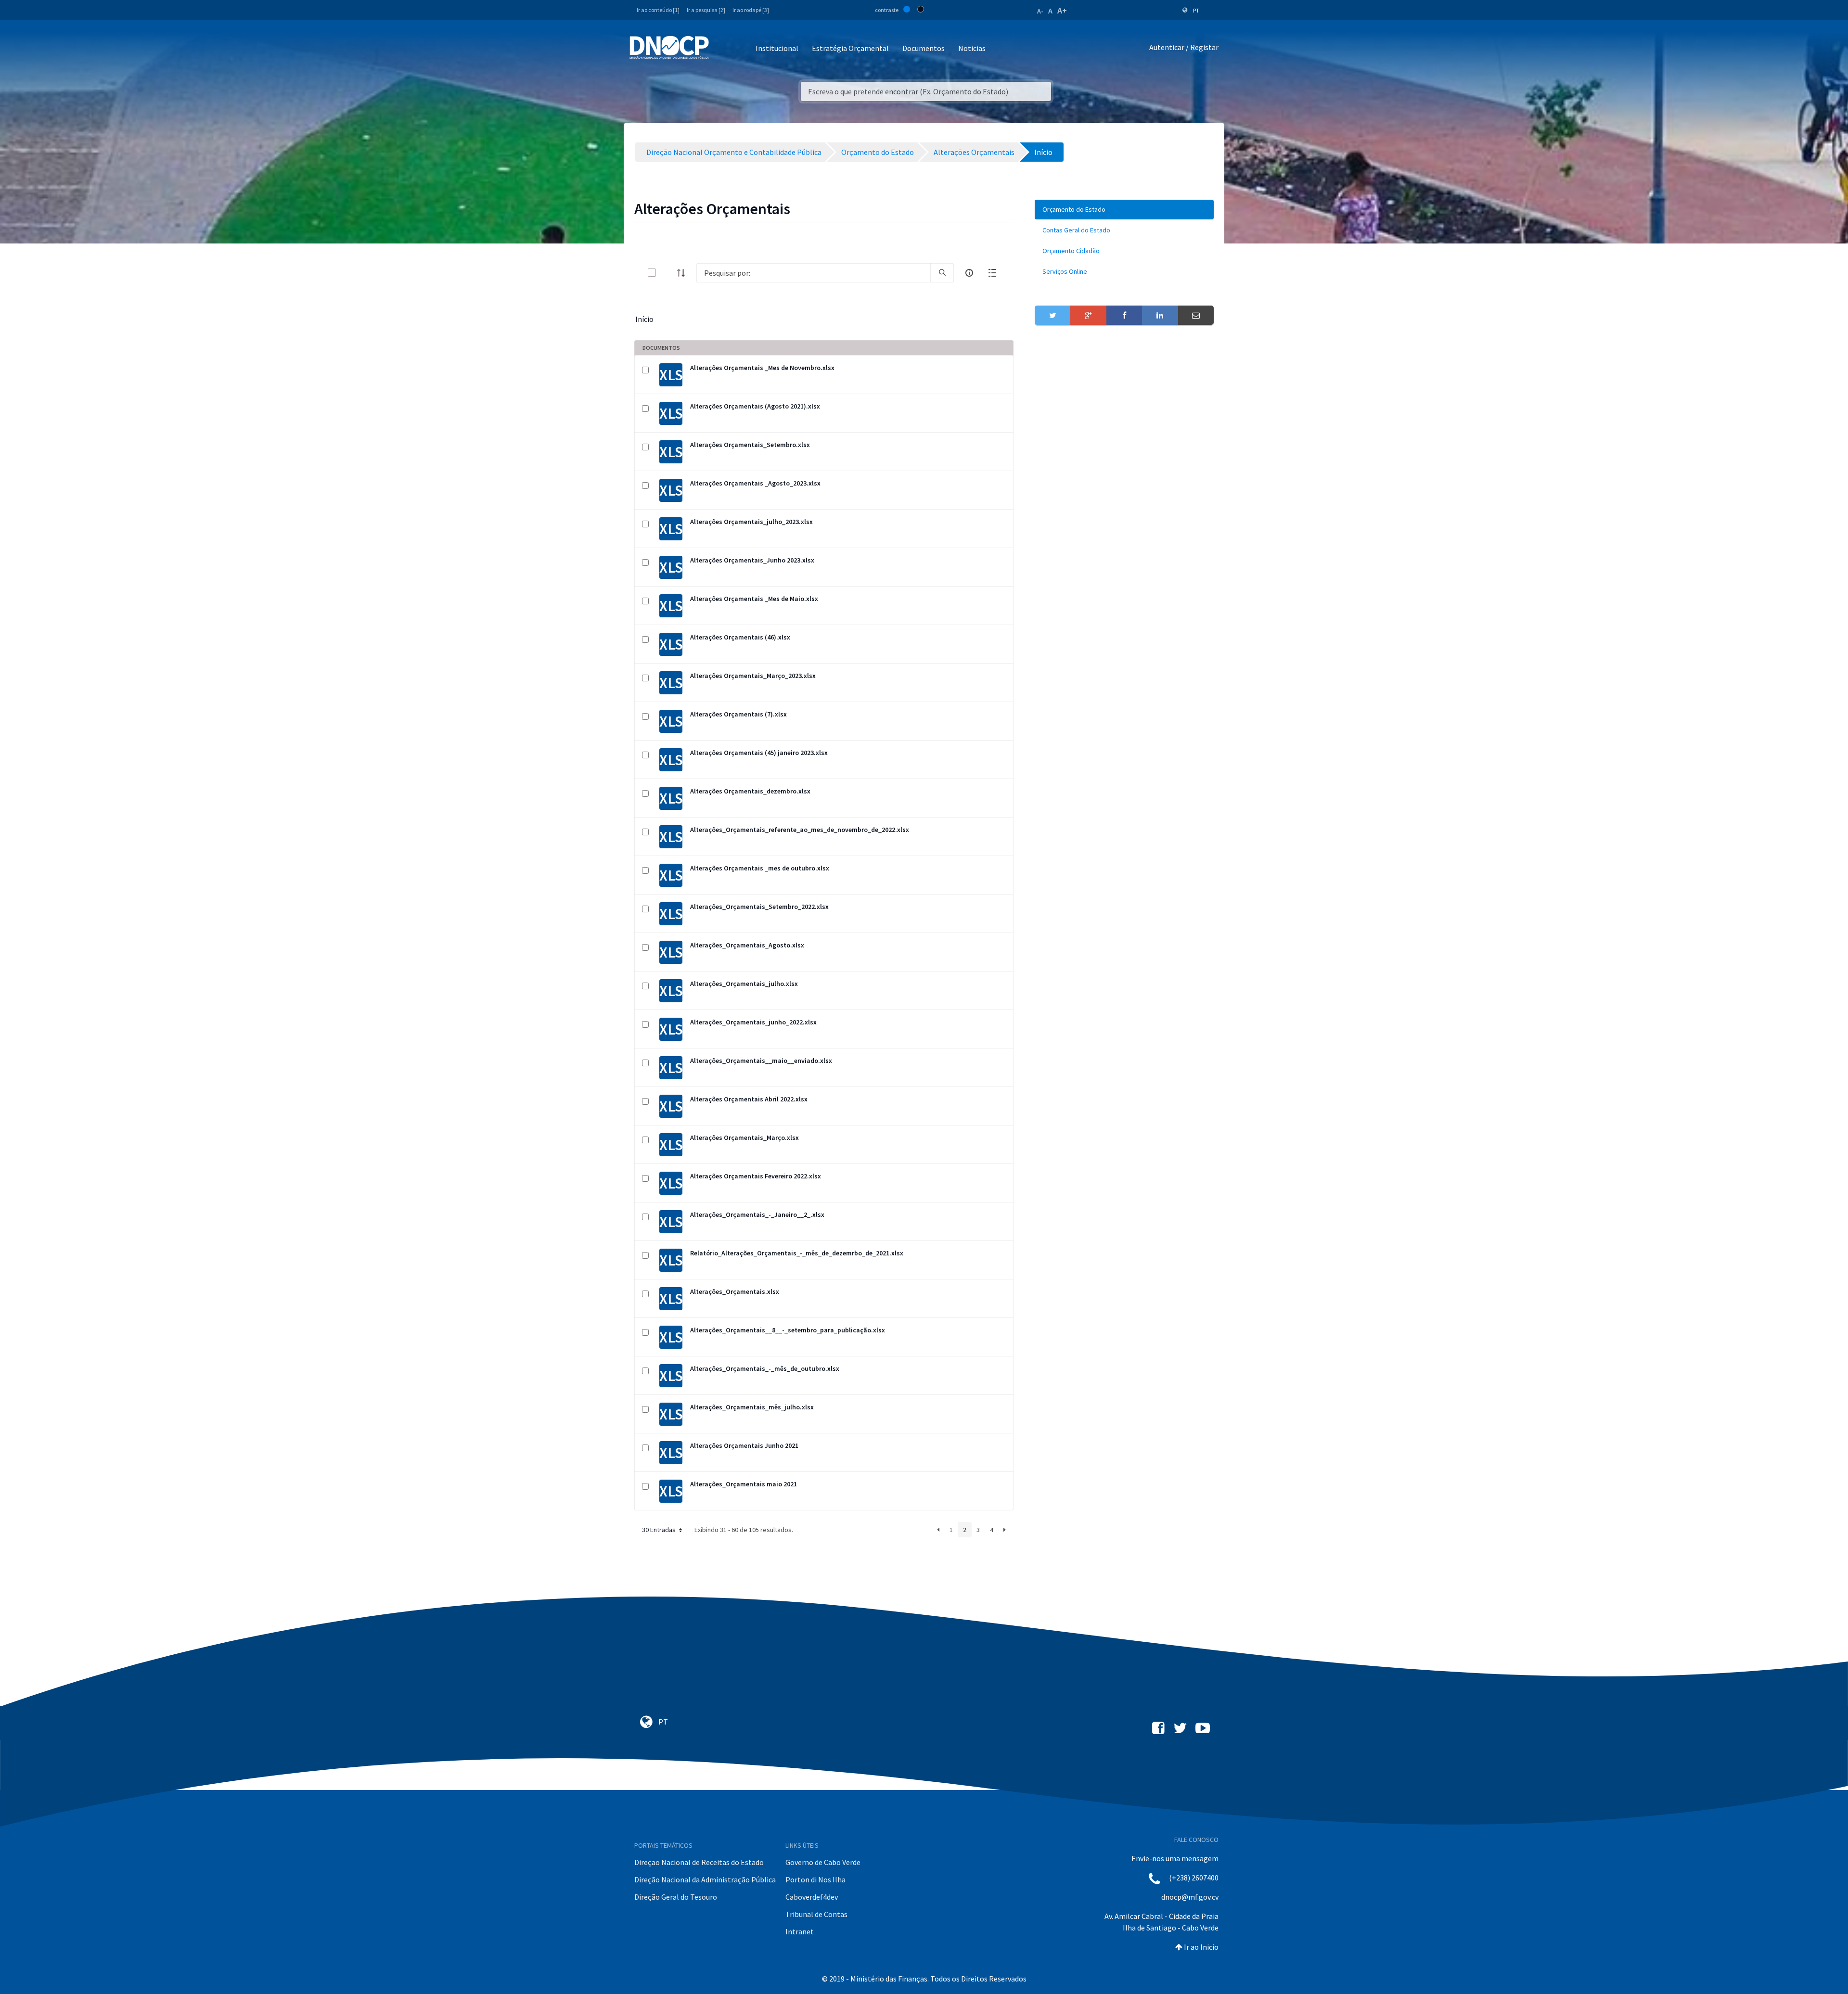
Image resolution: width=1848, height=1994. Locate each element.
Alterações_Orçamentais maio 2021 (744, 1484)
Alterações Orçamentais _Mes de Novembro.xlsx (762, 368)
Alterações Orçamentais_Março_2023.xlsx (753, 676)
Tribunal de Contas (816, 1914)
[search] (942, 273)
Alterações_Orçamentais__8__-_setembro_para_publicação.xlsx (788, 1330)
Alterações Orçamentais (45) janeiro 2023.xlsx (759, 753)
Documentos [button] (924, 48)
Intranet (800, 1931)
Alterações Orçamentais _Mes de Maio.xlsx (754, 599)
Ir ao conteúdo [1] (658, 10)
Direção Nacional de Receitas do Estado (699, 1862)
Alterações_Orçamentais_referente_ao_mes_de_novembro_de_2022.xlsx (800, 830)
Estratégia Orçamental (850, 48)
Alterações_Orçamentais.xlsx (735, 1291)
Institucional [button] (777, 48)
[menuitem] (1124, 210)
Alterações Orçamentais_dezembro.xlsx (750, 791)
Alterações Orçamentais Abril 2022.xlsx (749, 1099)
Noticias (972, 48)
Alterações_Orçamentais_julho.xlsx (744, 984)
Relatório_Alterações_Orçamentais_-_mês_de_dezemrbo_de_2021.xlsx (797, 1253)
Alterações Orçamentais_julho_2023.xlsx (751, 522)
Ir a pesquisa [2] (706, 10)
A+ (1062, 10)
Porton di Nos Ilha (815, 1879)
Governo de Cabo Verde (823, 1862)
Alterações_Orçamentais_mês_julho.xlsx (752, 1407)
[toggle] (667, 273)
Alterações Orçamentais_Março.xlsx (744, 1138)
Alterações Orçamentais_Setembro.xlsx (750, 445)
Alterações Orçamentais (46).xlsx (740, 637)
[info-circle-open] (969, 273)
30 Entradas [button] (660, 1530)
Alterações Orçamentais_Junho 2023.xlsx (752, 560)
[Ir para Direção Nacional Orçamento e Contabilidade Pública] (669, 48)
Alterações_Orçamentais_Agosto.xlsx (747, 945)
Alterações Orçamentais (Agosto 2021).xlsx (755, 406)
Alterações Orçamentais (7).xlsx (738, 714)
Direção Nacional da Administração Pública (705, 1879)
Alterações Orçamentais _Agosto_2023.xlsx (755, 483)
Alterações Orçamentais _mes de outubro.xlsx (760, 868)
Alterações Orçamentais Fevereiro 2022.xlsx (756, 1176)
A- (1040, 11)
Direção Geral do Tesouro (676, 1897)
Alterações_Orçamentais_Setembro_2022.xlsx (759, 907)
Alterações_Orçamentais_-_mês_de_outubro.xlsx (765, 1368)
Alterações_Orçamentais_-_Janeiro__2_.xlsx (757, 1214)
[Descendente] (684, 273)
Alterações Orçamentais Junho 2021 (744, 1445)
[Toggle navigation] (722, 49)
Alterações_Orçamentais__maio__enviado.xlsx (761, 1061)
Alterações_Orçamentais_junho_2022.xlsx (753, 1022)
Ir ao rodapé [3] (751, 10)
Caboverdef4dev (812, 1897)
